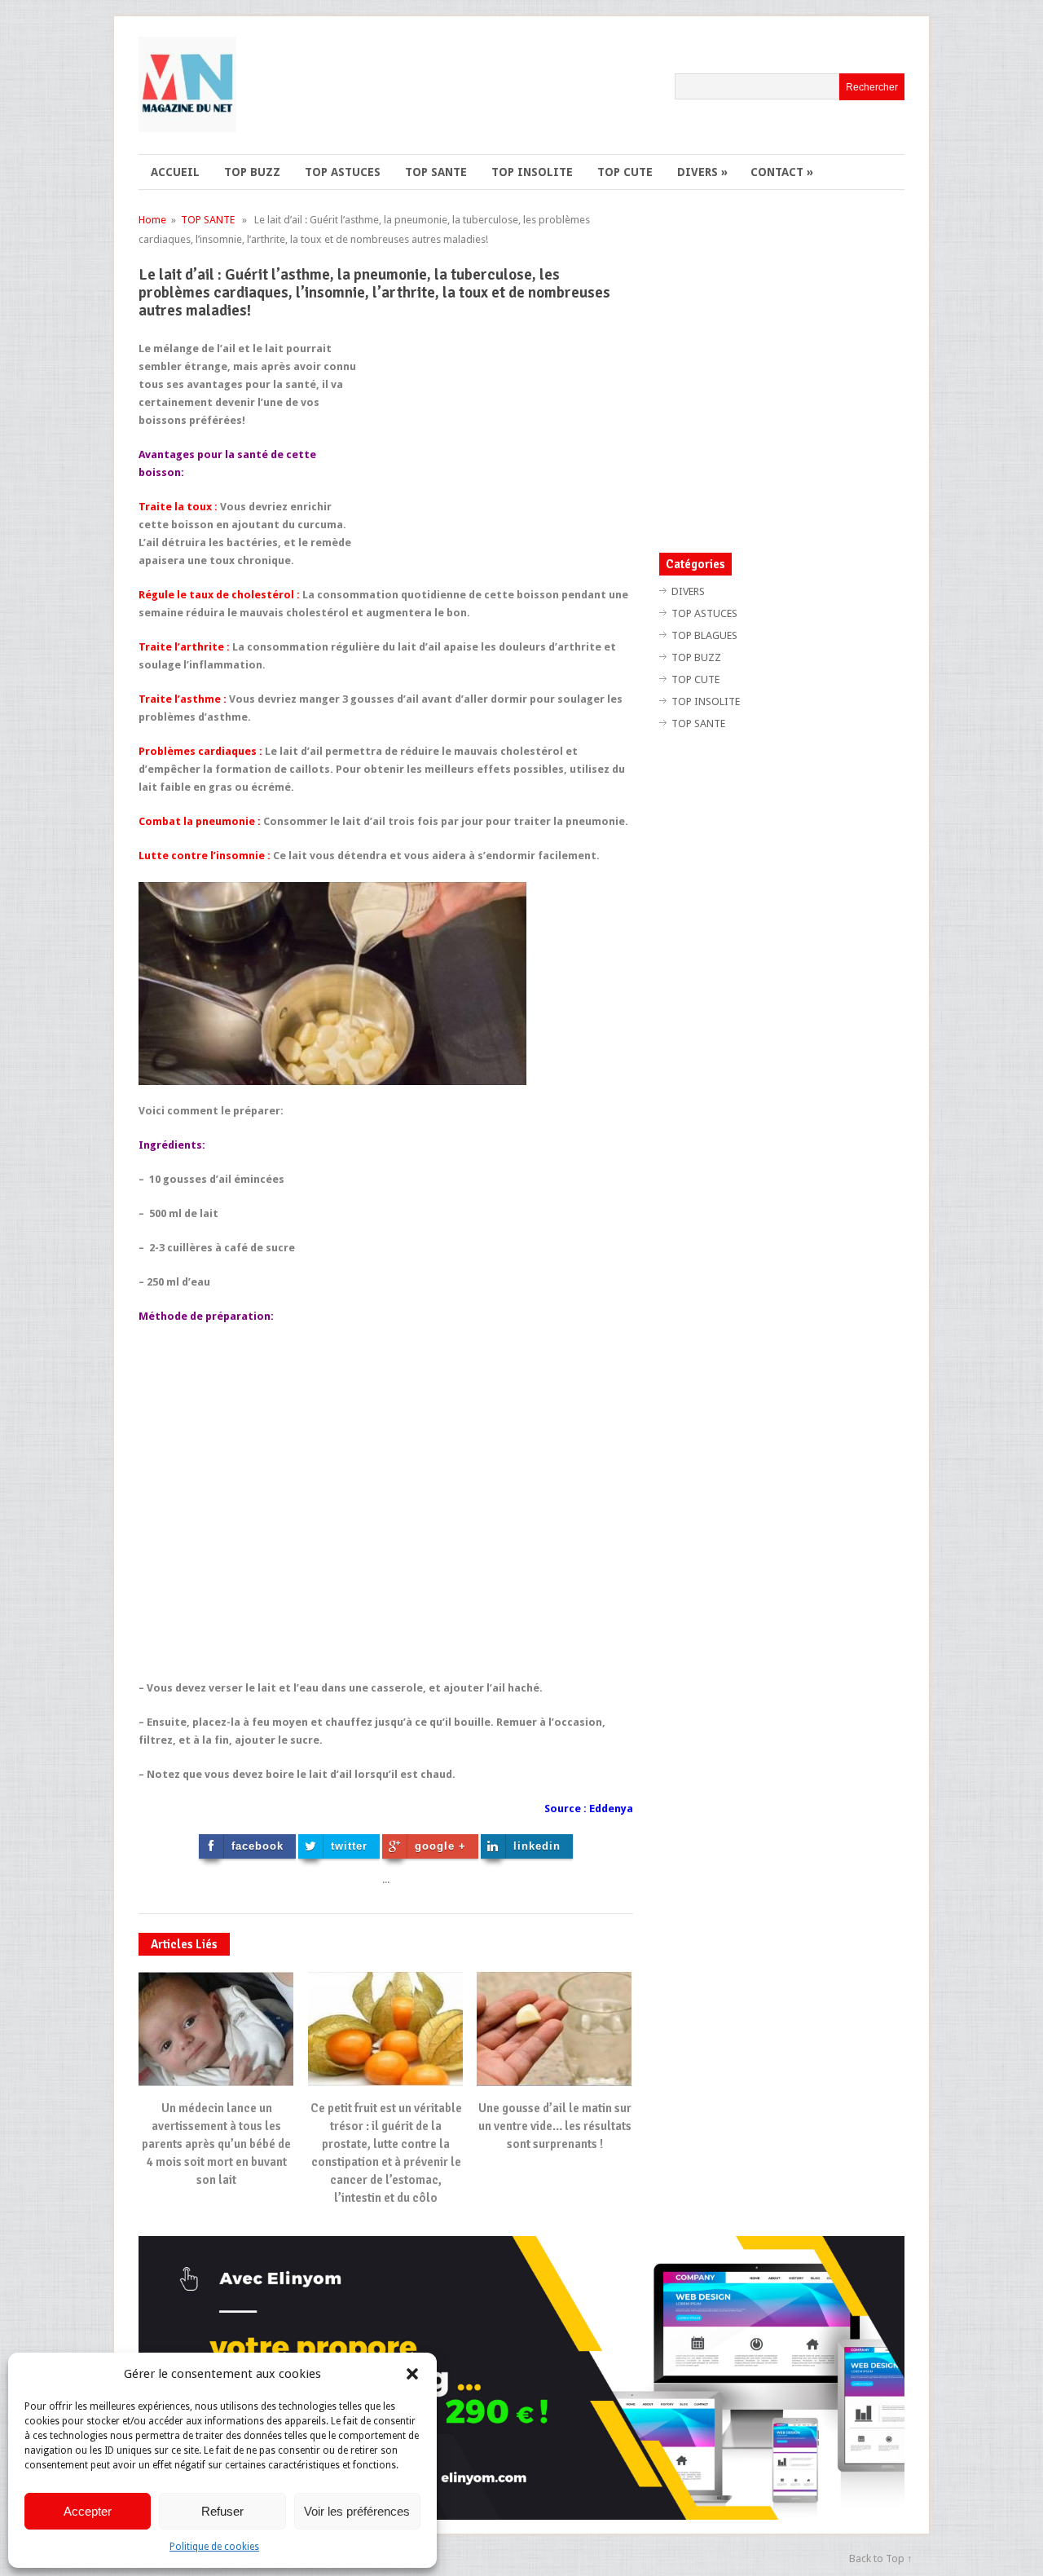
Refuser (222, 2511)
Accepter (88, 2511)
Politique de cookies (214, 2547)
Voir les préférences (357, 2511)
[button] (412, 2374)
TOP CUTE (625, 172)
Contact (782, 172)
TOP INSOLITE (532, 172)
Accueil (175, 172)
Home (152, 220)
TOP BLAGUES (704, 635)
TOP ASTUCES (343, 172)
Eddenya (611, 1808)
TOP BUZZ (252, 172)
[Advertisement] (496, 454)
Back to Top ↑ (881, 2558)
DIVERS (702, 172)
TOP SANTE (436, 172)
